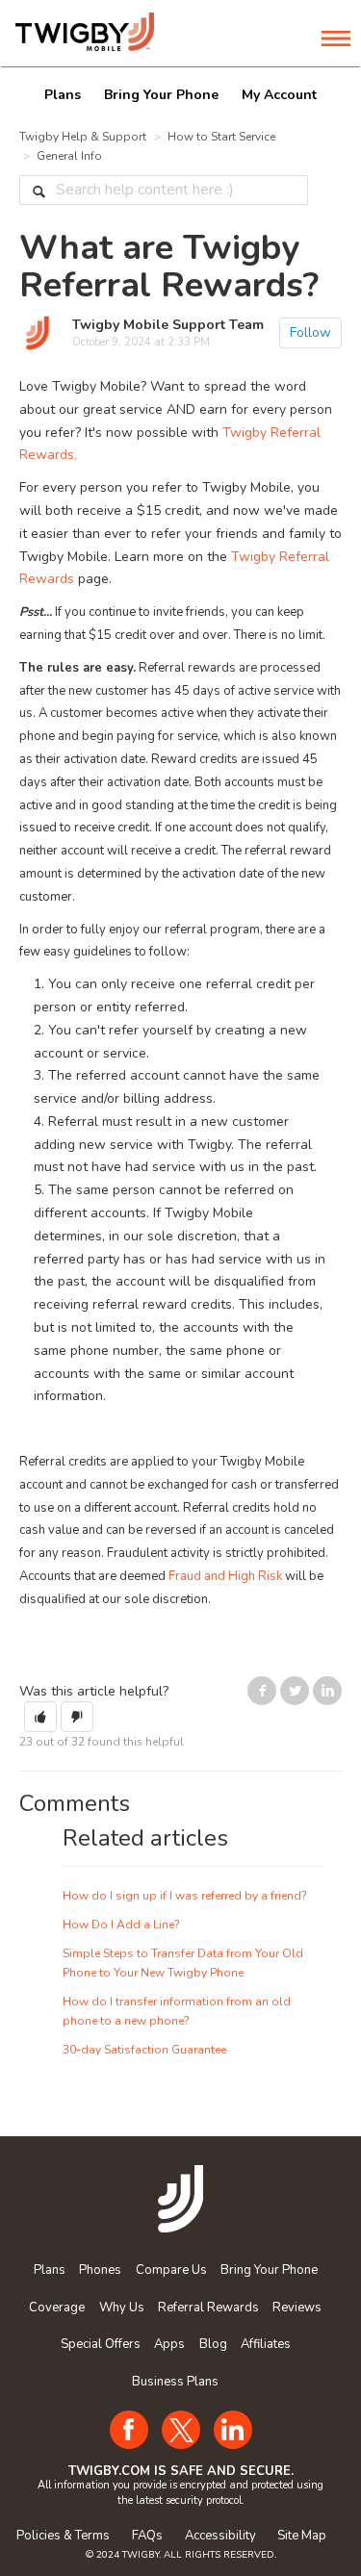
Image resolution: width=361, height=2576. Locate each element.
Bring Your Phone (161, 95)
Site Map (302, 2536)
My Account (279, 95)
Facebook (262, 1692)
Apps (169, 2344)
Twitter (295, 1692)
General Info (69, 156)
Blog (213, 2344)
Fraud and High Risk (225, 1576)
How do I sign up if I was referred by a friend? (185, 1896)
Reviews (297, 2308)
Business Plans (175, 2382)
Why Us (122, 2308)
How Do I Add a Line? (121, 1925)
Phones (100, 2270)
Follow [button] (310, 332)
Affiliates (266, 2344)
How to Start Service (221, 137)
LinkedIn (327, 1692)
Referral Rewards (208, 2308)
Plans (63, 95)
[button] (40, 1717)
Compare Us (171, 2270)
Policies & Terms (63, 2536)
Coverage (57, 2308)
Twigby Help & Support (83, 137)
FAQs (147, 2536)
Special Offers (101, 2344)
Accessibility (220, 2536)
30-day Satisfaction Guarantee (144, 2050)
